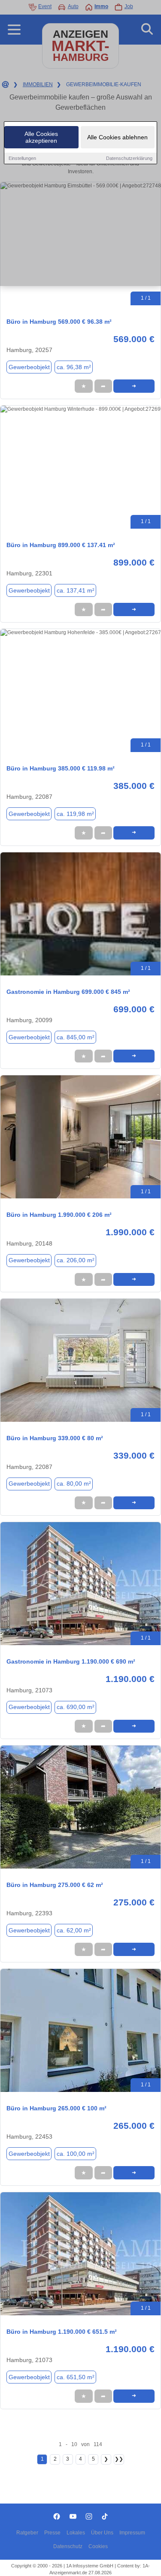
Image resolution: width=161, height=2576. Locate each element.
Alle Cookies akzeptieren (41, 137)
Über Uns (102, 2533)
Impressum (132, 2533)
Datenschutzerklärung (129, 158)
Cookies (98, 2546)
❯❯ (119, 2459)
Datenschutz (68, 2546)
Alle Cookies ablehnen (117, 137)
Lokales (76, 2533)
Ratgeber (27, 2533)
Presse (52, 2533)
